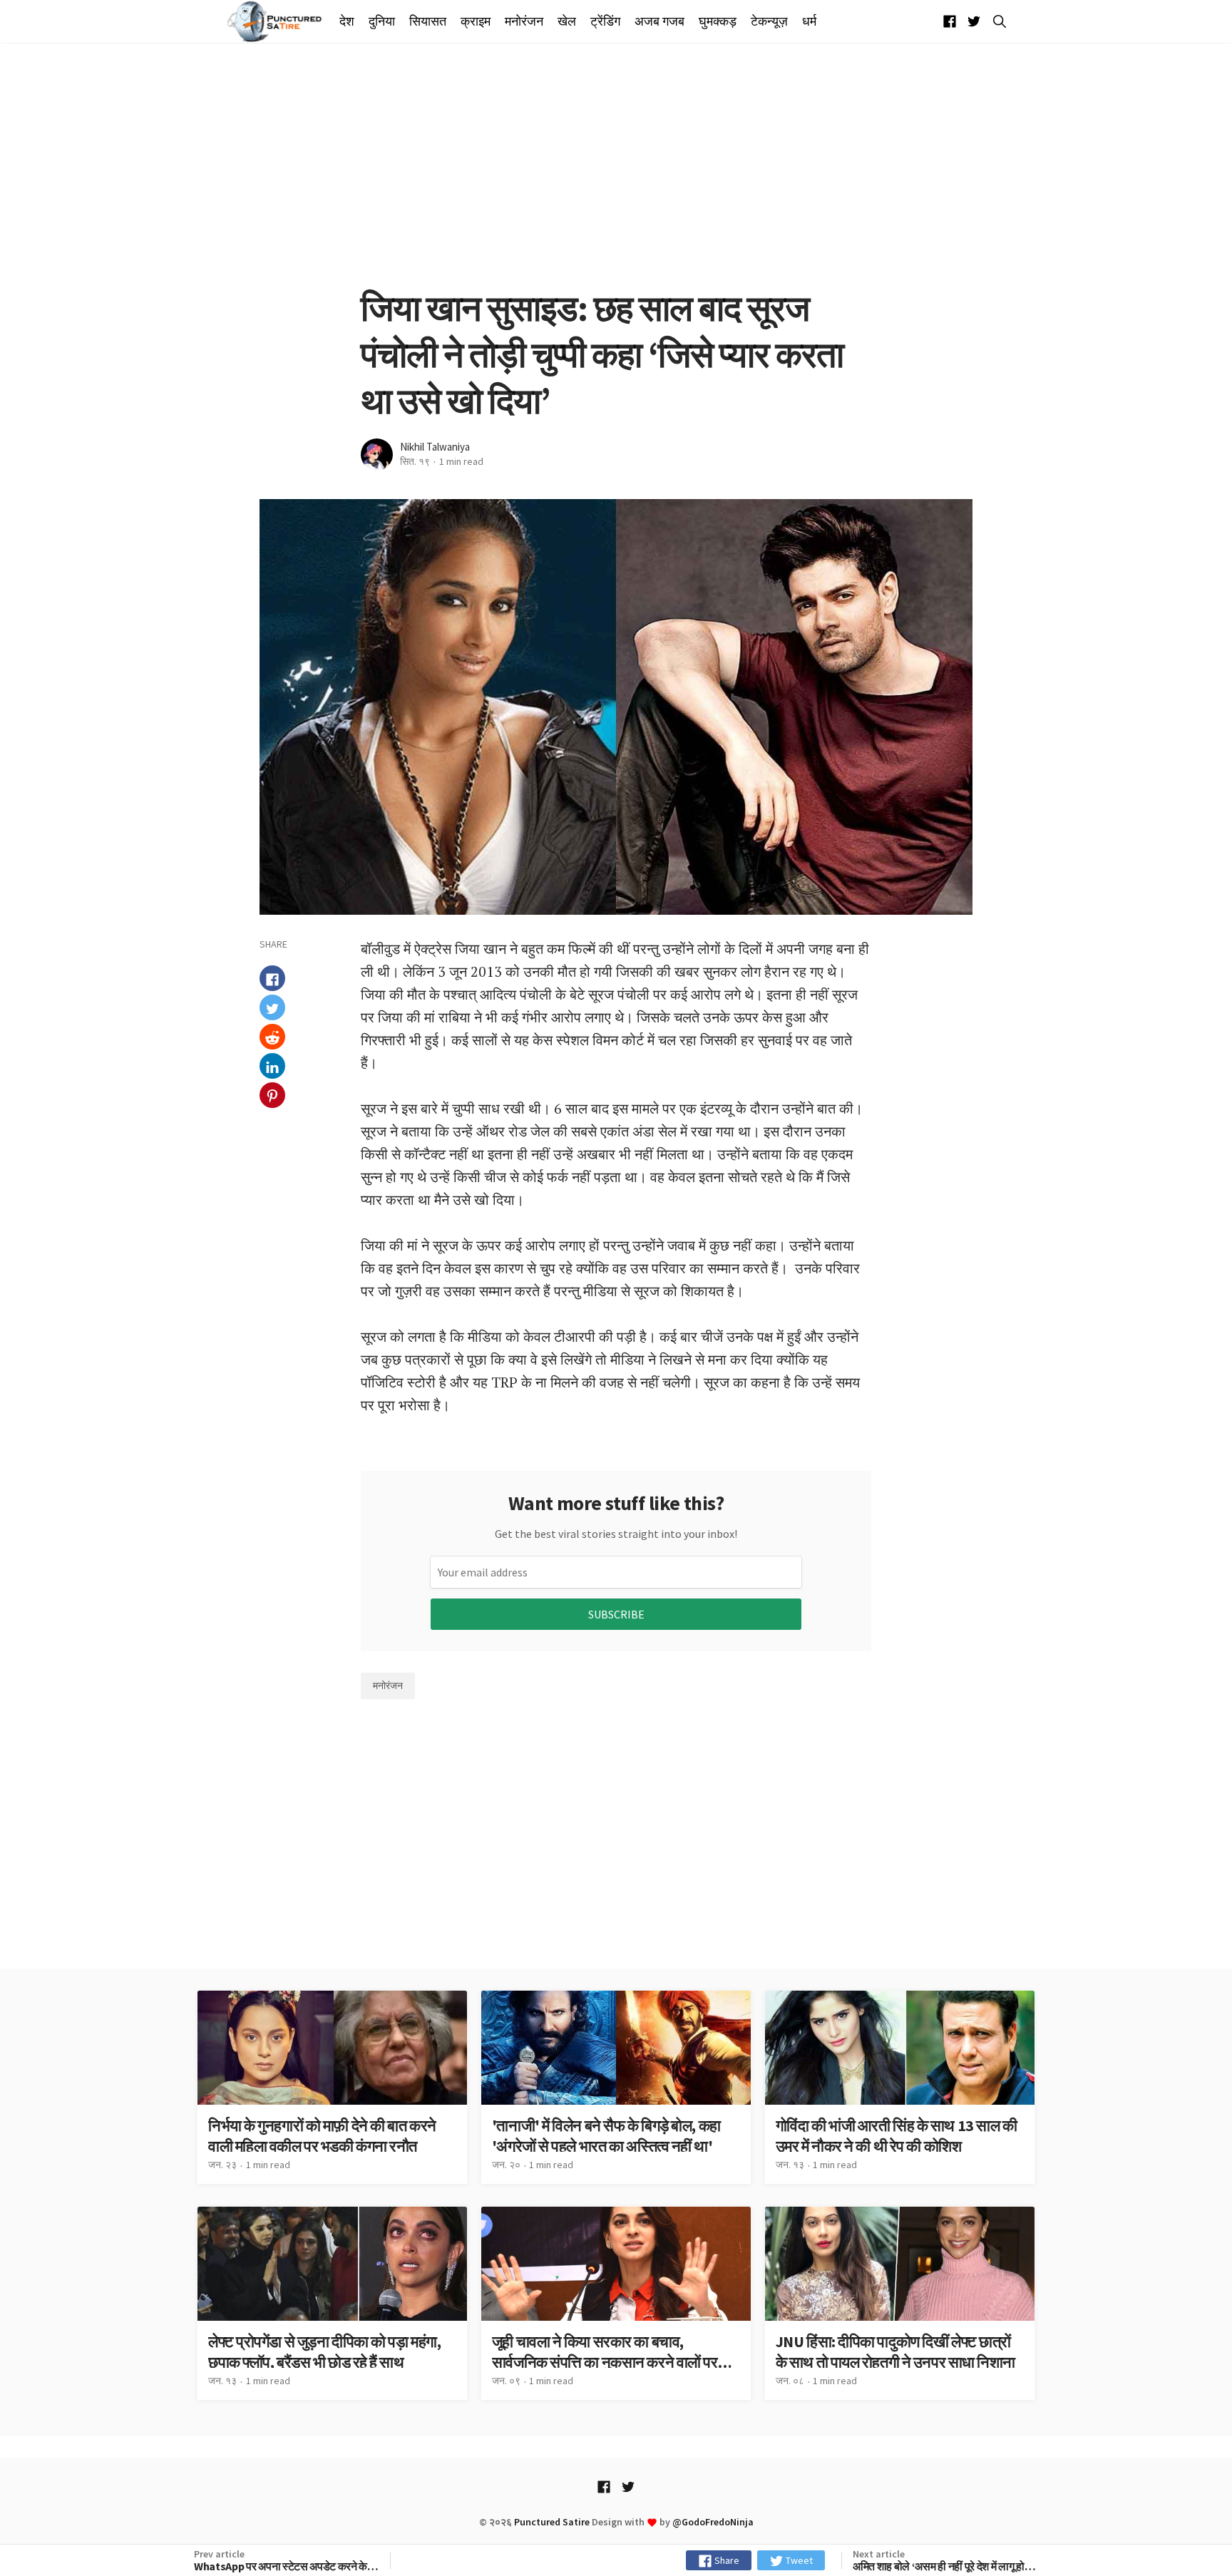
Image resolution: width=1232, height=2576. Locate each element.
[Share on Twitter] (272, 1008)
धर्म (809, 21)
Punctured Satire (552, 2522)
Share (726, 2560)
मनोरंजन (524, 21)
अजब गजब (659, 21)
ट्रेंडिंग (605, 21)
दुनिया (382, 21)
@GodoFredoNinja (713, 2522)
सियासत (428, 21)
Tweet (798, 2560)
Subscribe (616, 1614)
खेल (567, 21)
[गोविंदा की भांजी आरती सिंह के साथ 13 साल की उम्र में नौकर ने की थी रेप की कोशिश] (900, 2087)
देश (347, 21)
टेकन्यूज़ (769, 21)
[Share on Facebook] (272, 979)
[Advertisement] (616, 164)
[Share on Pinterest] (272, 1096)
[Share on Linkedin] (272, 1067)
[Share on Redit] (272, 1037)
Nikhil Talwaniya (435, 447)
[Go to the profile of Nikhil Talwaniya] (377, 455)
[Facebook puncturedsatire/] (950, 22)
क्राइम (476, 21)
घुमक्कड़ (718, 21)
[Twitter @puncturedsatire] (974, 22)
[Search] (997, 21)
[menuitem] (350, 22)
